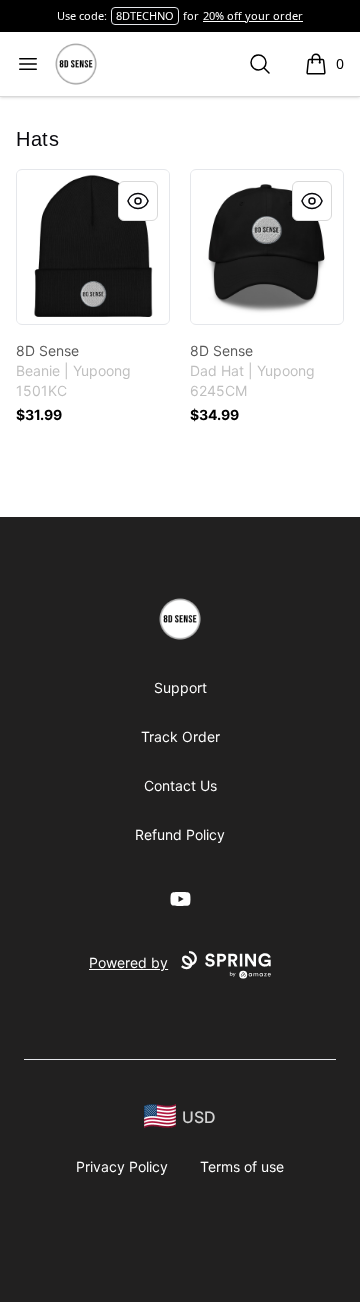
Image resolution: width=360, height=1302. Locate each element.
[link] (93, 247)
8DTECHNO (145, 15)
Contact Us (180, 785)
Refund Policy (180, 834)
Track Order (180, 736)
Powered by (128, 962)
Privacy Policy (122, 1166)
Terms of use (242, 1166)
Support (180, 687)
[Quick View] (138, 201)
